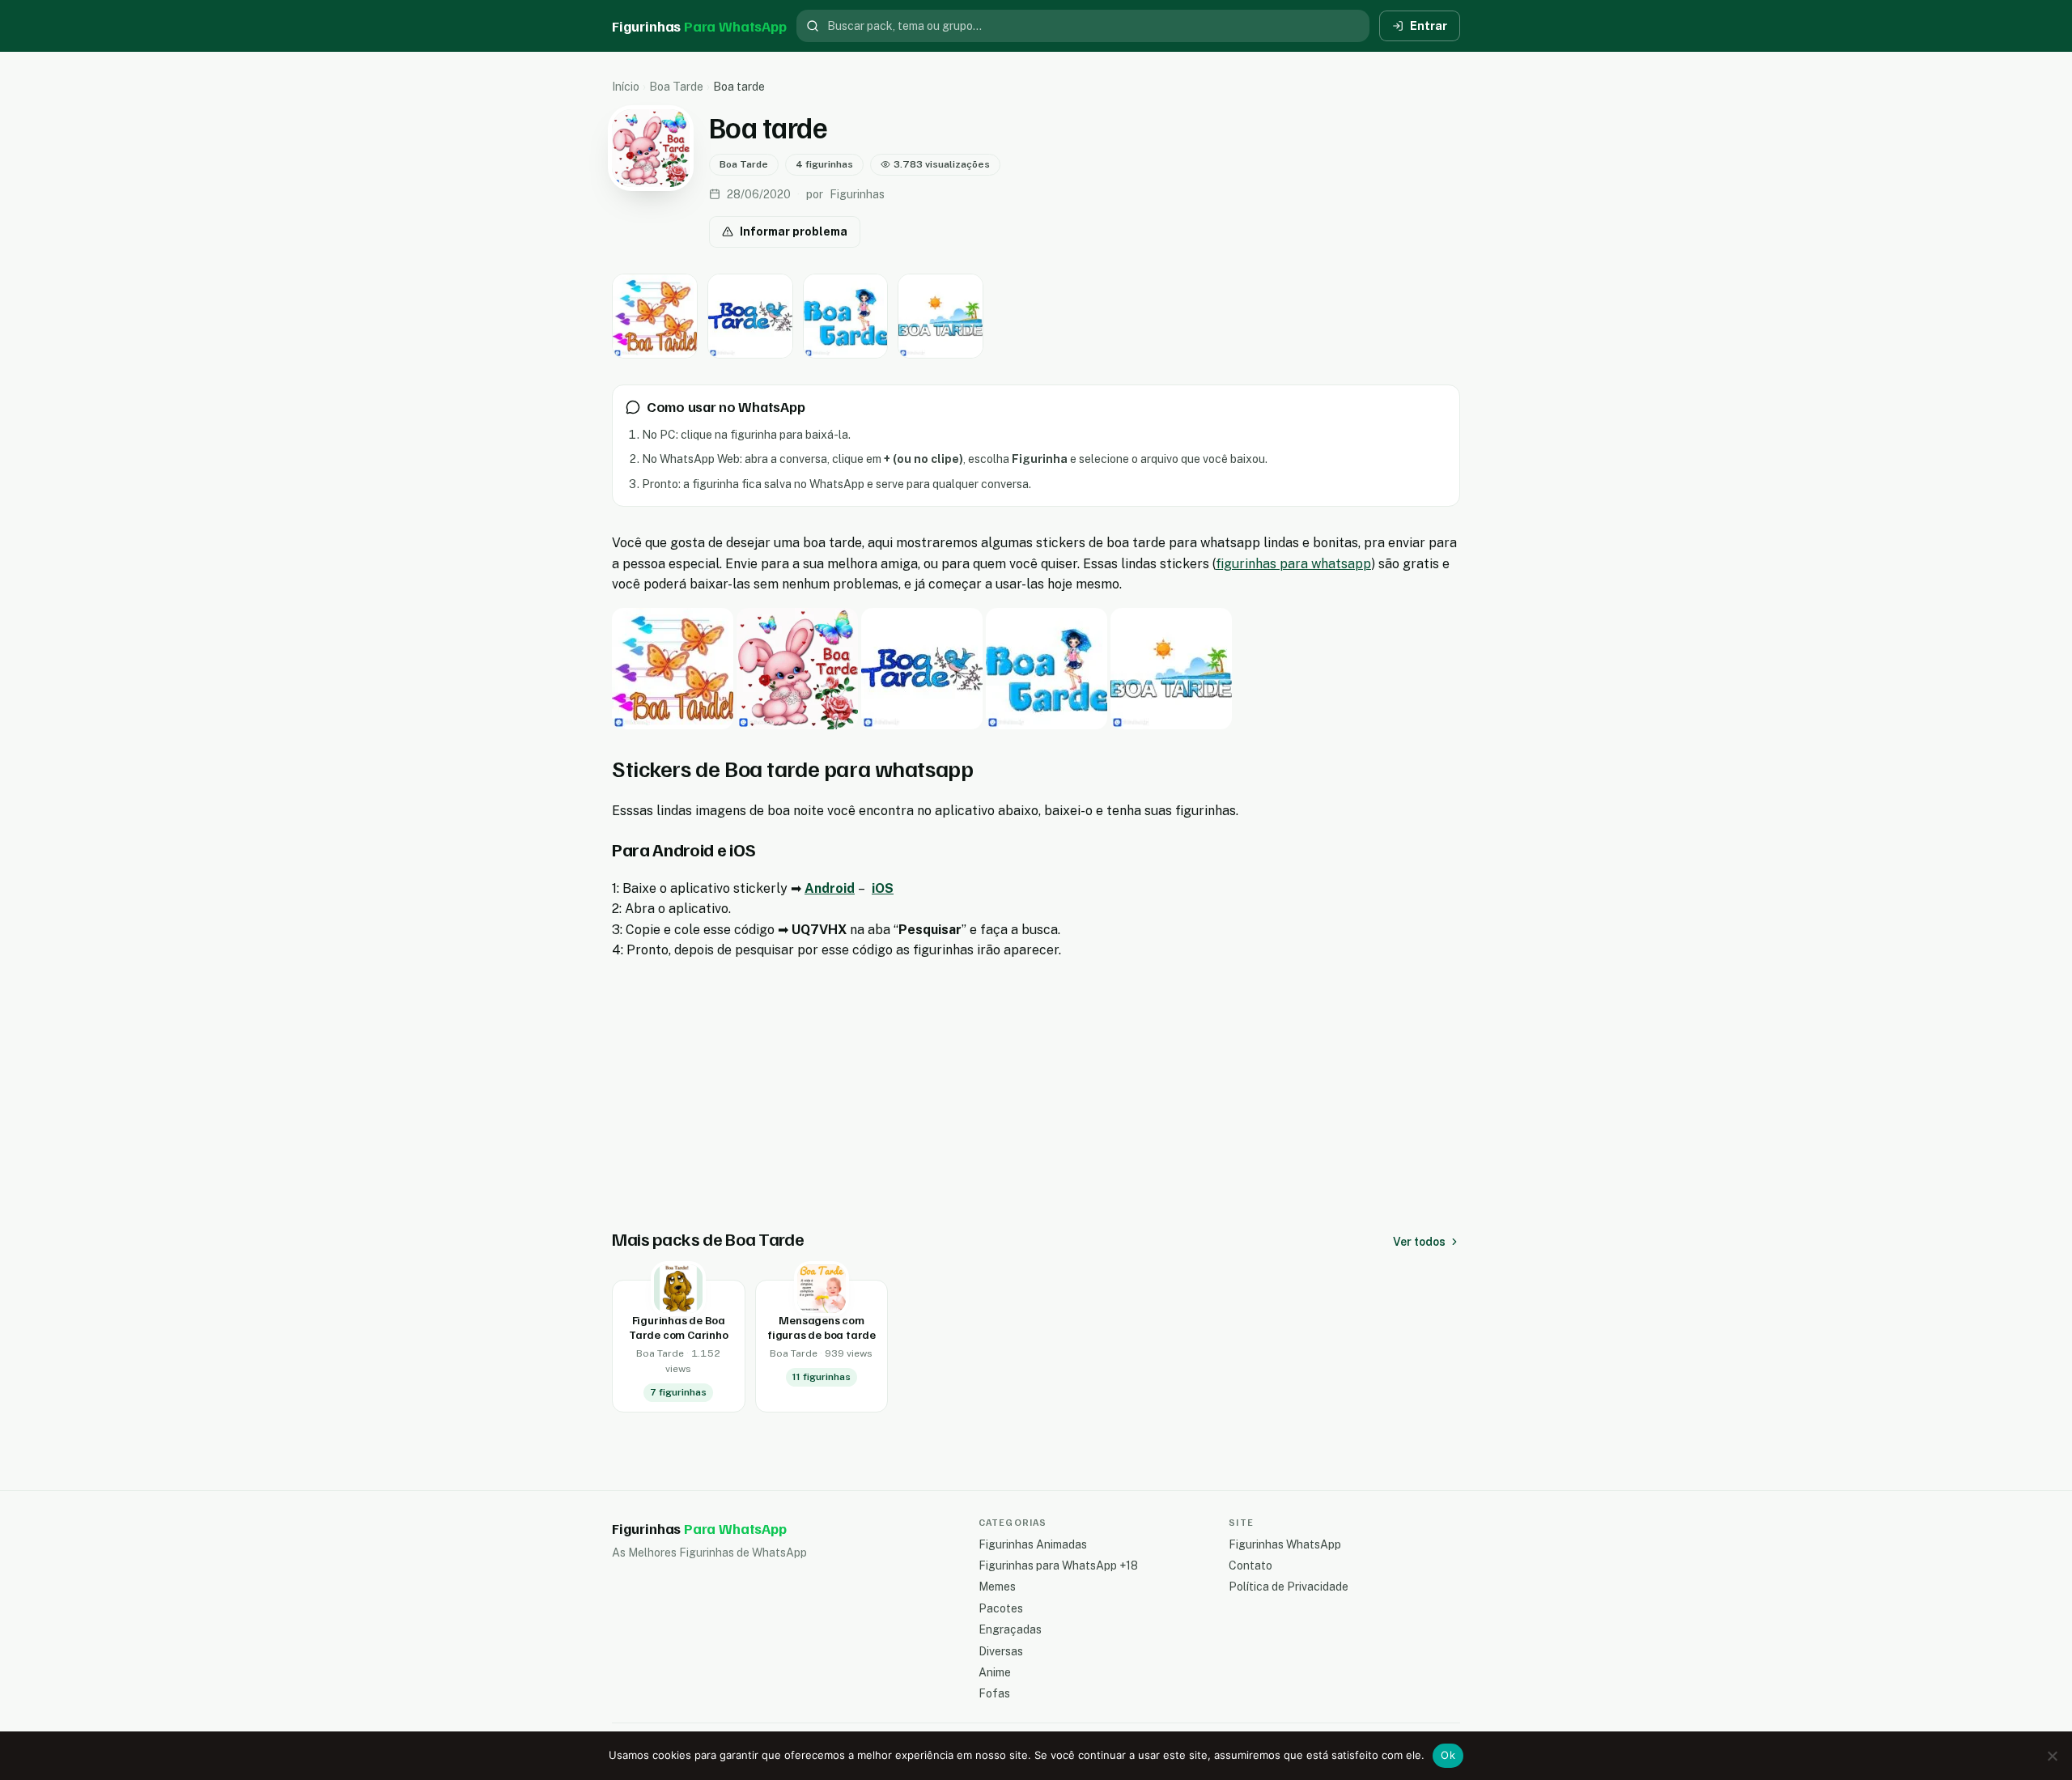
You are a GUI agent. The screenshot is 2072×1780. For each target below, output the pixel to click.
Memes (997, 1587)
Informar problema (794, 232)
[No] (2052, 1756)
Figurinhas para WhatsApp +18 (1058, 1565)
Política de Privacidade (1289, 1587)
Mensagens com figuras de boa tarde (822, 1327)
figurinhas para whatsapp (1293, 564)
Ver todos (1419, 1242)
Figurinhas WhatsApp (1285, 1544)
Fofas (994, 1693)
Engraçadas (1010, 1629)
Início (626, 87)
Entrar (1429, 26)
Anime (995, 1672)
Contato (1250, 1565)
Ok (1448, 1755)
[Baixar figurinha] (655, 316)
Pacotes (1001, 1608)
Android (830, 888)
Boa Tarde (676, 87)
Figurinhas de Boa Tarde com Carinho (678, 1327)
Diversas (1001, 1651)
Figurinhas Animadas (1033, 1544)
